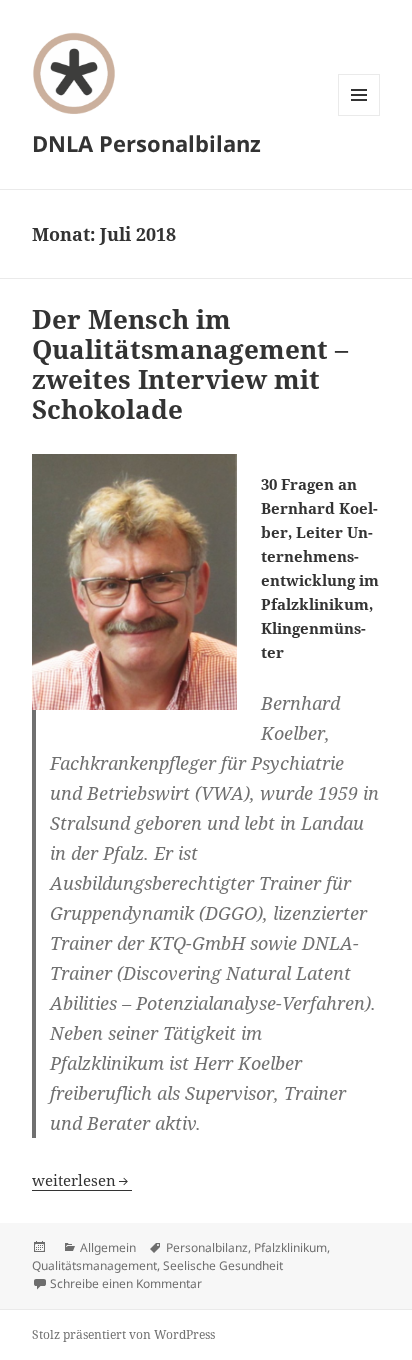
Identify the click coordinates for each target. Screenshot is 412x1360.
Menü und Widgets (359, 115)
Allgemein (108, 1247)
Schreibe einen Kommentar (126, 1283)
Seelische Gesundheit (223, 1265)
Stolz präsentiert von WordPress (123, 1334)
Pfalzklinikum (290, 1247)
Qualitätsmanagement (94, 1265)
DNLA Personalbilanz (146, 143)
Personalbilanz (207, 1247)
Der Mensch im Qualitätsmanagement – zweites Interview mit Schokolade (190, 364)
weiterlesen (82, 1180)
